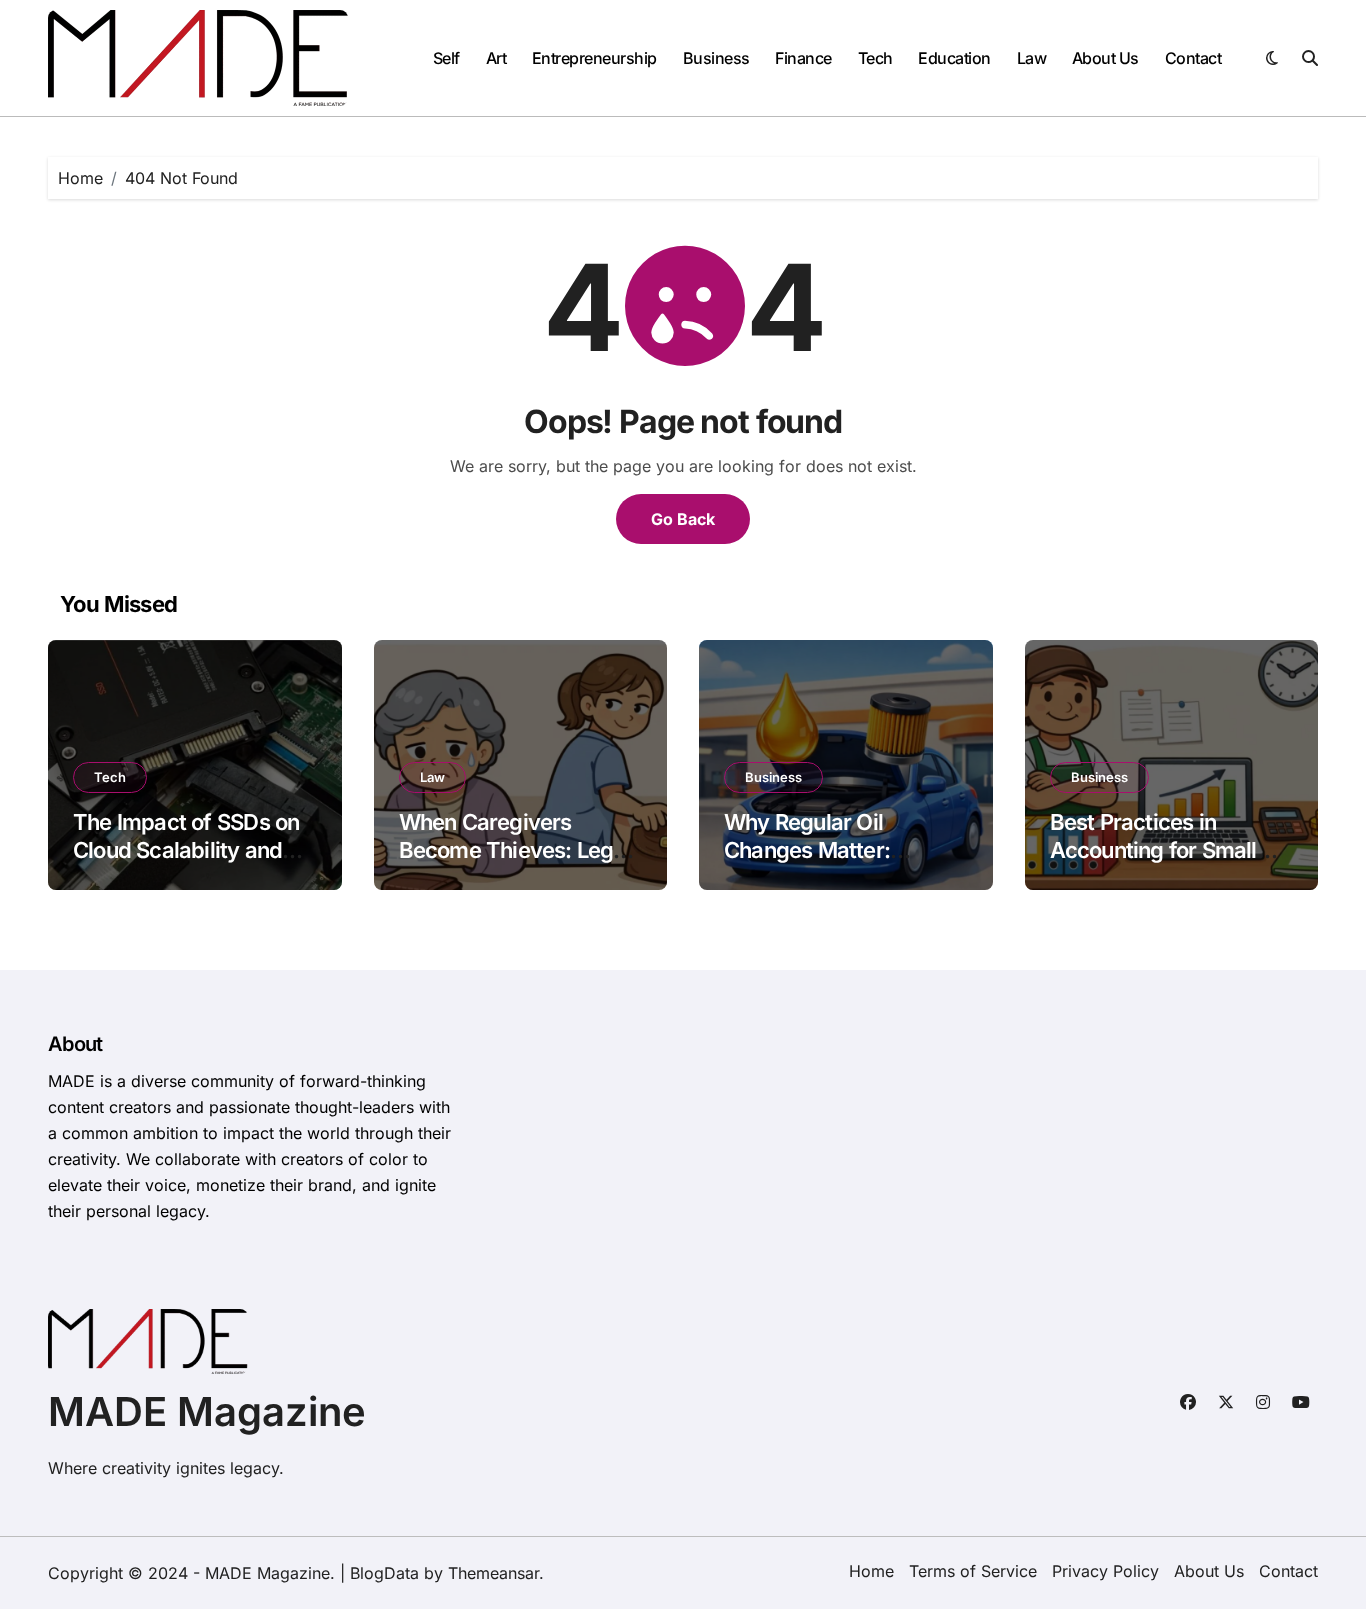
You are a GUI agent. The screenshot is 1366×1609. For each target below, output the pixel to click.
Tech (875, 58)
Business (716, 58)
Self (446, 58)
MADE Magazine (207, 1411)
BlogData (384, 1573)
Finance (803, 58)
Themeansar (493, 1573)
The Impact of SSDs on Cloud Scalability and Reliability (186, 850)
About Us (1105, 58)
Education (954, 58)
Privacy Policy (1105, 1571)
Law (1032, 58)
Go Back (683, 519)
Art (496, 58)
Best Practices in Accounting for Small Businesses (1153, 850)
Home (871, 1571)
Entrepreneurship (594, 58)
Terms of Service (973, 1571)
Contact (1193, 58)
